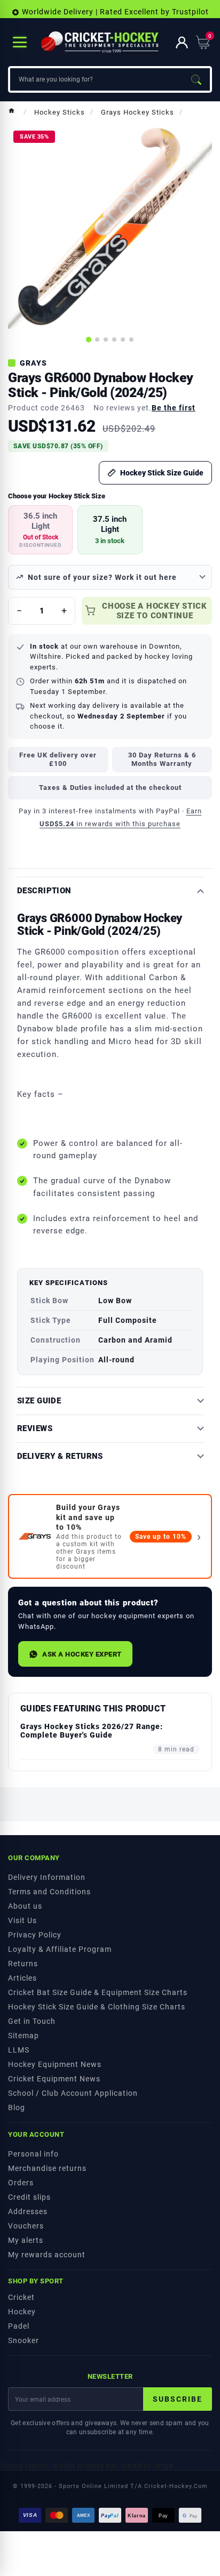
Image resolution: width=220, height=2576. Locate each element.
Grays (33, 363)
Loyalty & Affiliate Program (60, 1949)
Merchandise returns (47, 2168)
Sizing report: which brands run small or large (87, 2466)
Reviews (35, 1429)
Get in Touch (32, 2021)
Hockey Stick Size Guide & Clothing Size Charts (97, 2007)
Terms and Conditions (49, 1892)
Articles (22, 1978)
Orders (21, 2183)
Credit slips (29, 2197)
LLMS (19, 2050)
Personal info (33, 2154)
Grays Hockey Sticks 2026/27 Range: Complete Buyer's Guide (92, 1731)
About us (25, 1906)
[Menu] (20, 42)
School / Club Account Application (73, 2093)
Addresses (28, 2211)
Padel (19, 2326)
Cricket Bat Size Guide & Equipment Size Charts (98, 1992)
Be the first (174, 408)
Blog (17, 2107)
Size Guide (39, 1401)
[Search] (196, 79)
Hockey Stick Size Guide (162, 473)
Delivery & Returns (60, 1456)
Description (44, 891)
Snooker (23, 2340)
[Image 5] (123, 340)
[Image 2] (97, 340)
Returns (23, 1964)
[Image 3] (106, 340)
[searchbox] (96, 79)
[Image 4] (114, 340)
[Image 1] (89, 340)
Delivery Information (47, 1877)
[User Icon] (182, 42)
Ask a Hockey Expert (82, 1654)
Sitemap (23, 2036)
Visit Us (22, 1920)
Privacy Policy (35, 1935)
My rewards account (47, 2255)
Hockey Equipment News (55, 2064)
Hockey (22, 2312)
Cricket (21, 2297)
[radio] (40, 530)
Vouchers (26, 2226)
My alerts (26, 2240)
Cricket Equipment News (54, 2079)
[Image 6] (131, 340)
